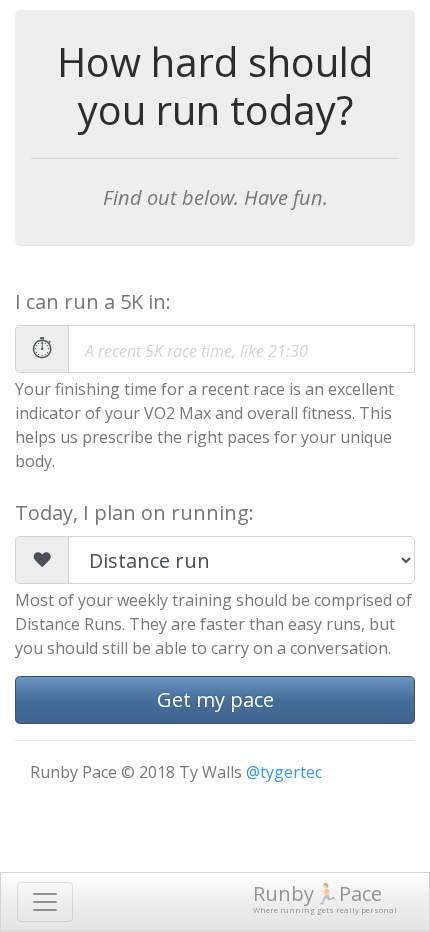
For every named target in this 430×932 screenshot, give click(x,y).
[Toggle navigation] (45, 902)
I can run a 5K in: (93, 301)
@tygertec (284, 772)
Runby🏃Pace (325, 898)
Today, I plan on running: (134, 512)
